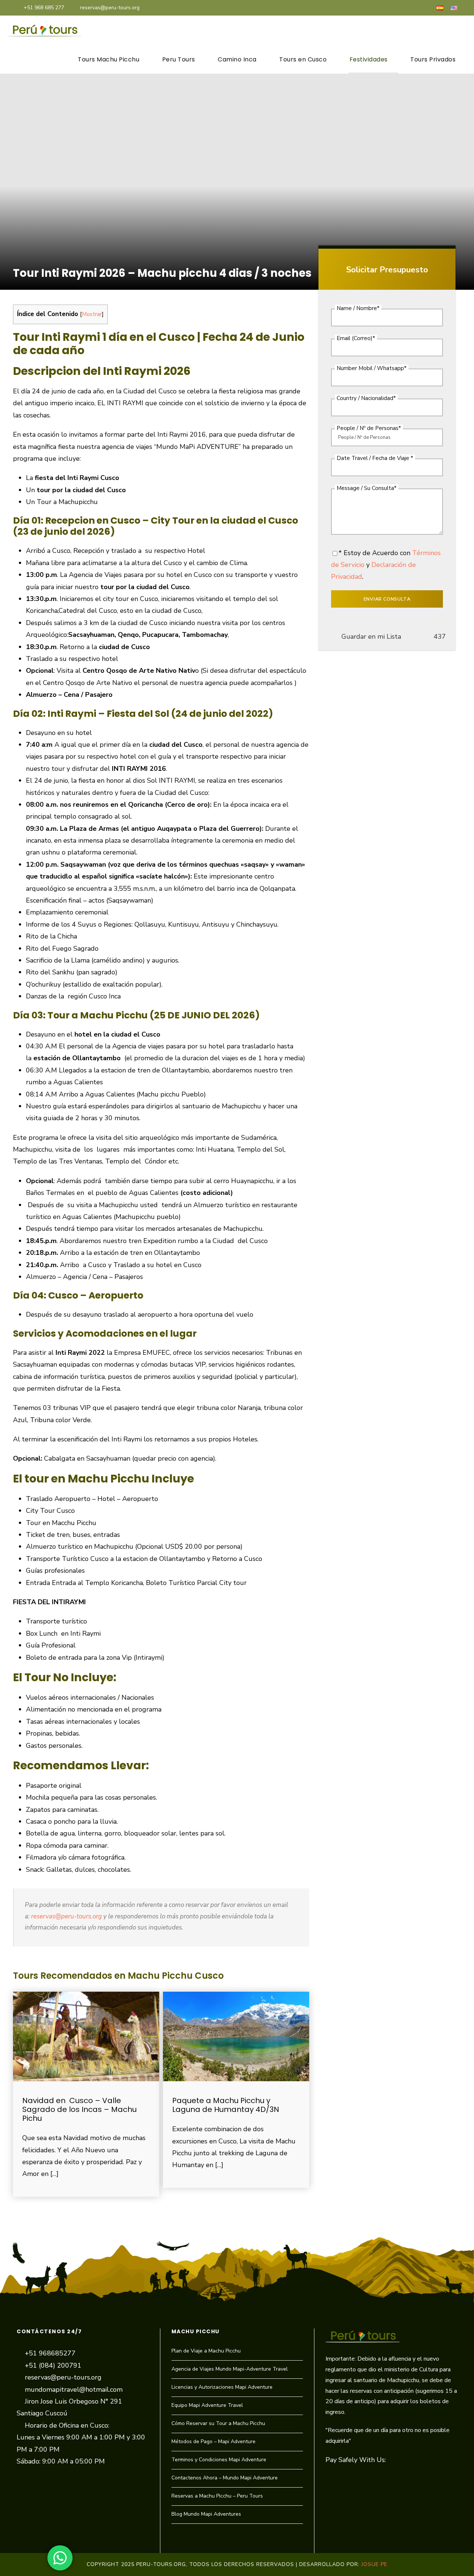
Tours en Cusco (303, 59)
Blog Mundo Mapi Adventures (206, 2514)
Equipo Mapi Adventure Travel (207, 2405)
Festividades (369, 59)
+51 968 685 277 (44, 8)
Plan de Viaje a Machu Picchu (206, 2351)
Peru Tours (179, 59)
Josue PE (374, 2564)
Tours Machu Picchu (109, 59)
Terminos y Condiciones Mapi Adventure (219, 2460)
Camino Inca (237, 59)
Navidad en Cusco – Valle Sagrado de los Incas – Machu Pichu (79, 2109)
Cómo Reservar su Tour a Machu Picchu (218, 2423)
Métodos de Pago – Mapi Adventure (213, 2441)
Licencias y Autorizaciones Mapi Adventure (222, 2387)
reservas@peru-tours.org (110, 8)
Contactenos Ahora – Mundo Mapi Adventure (225, 2478)
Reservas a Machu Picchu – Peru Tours (217, 2496)
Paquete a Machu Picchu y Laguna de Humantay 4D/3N (226, 2105)
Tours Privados (433, 59)
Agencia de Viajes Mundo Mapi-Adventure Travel (230, 2369)
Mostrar (92, 314)
